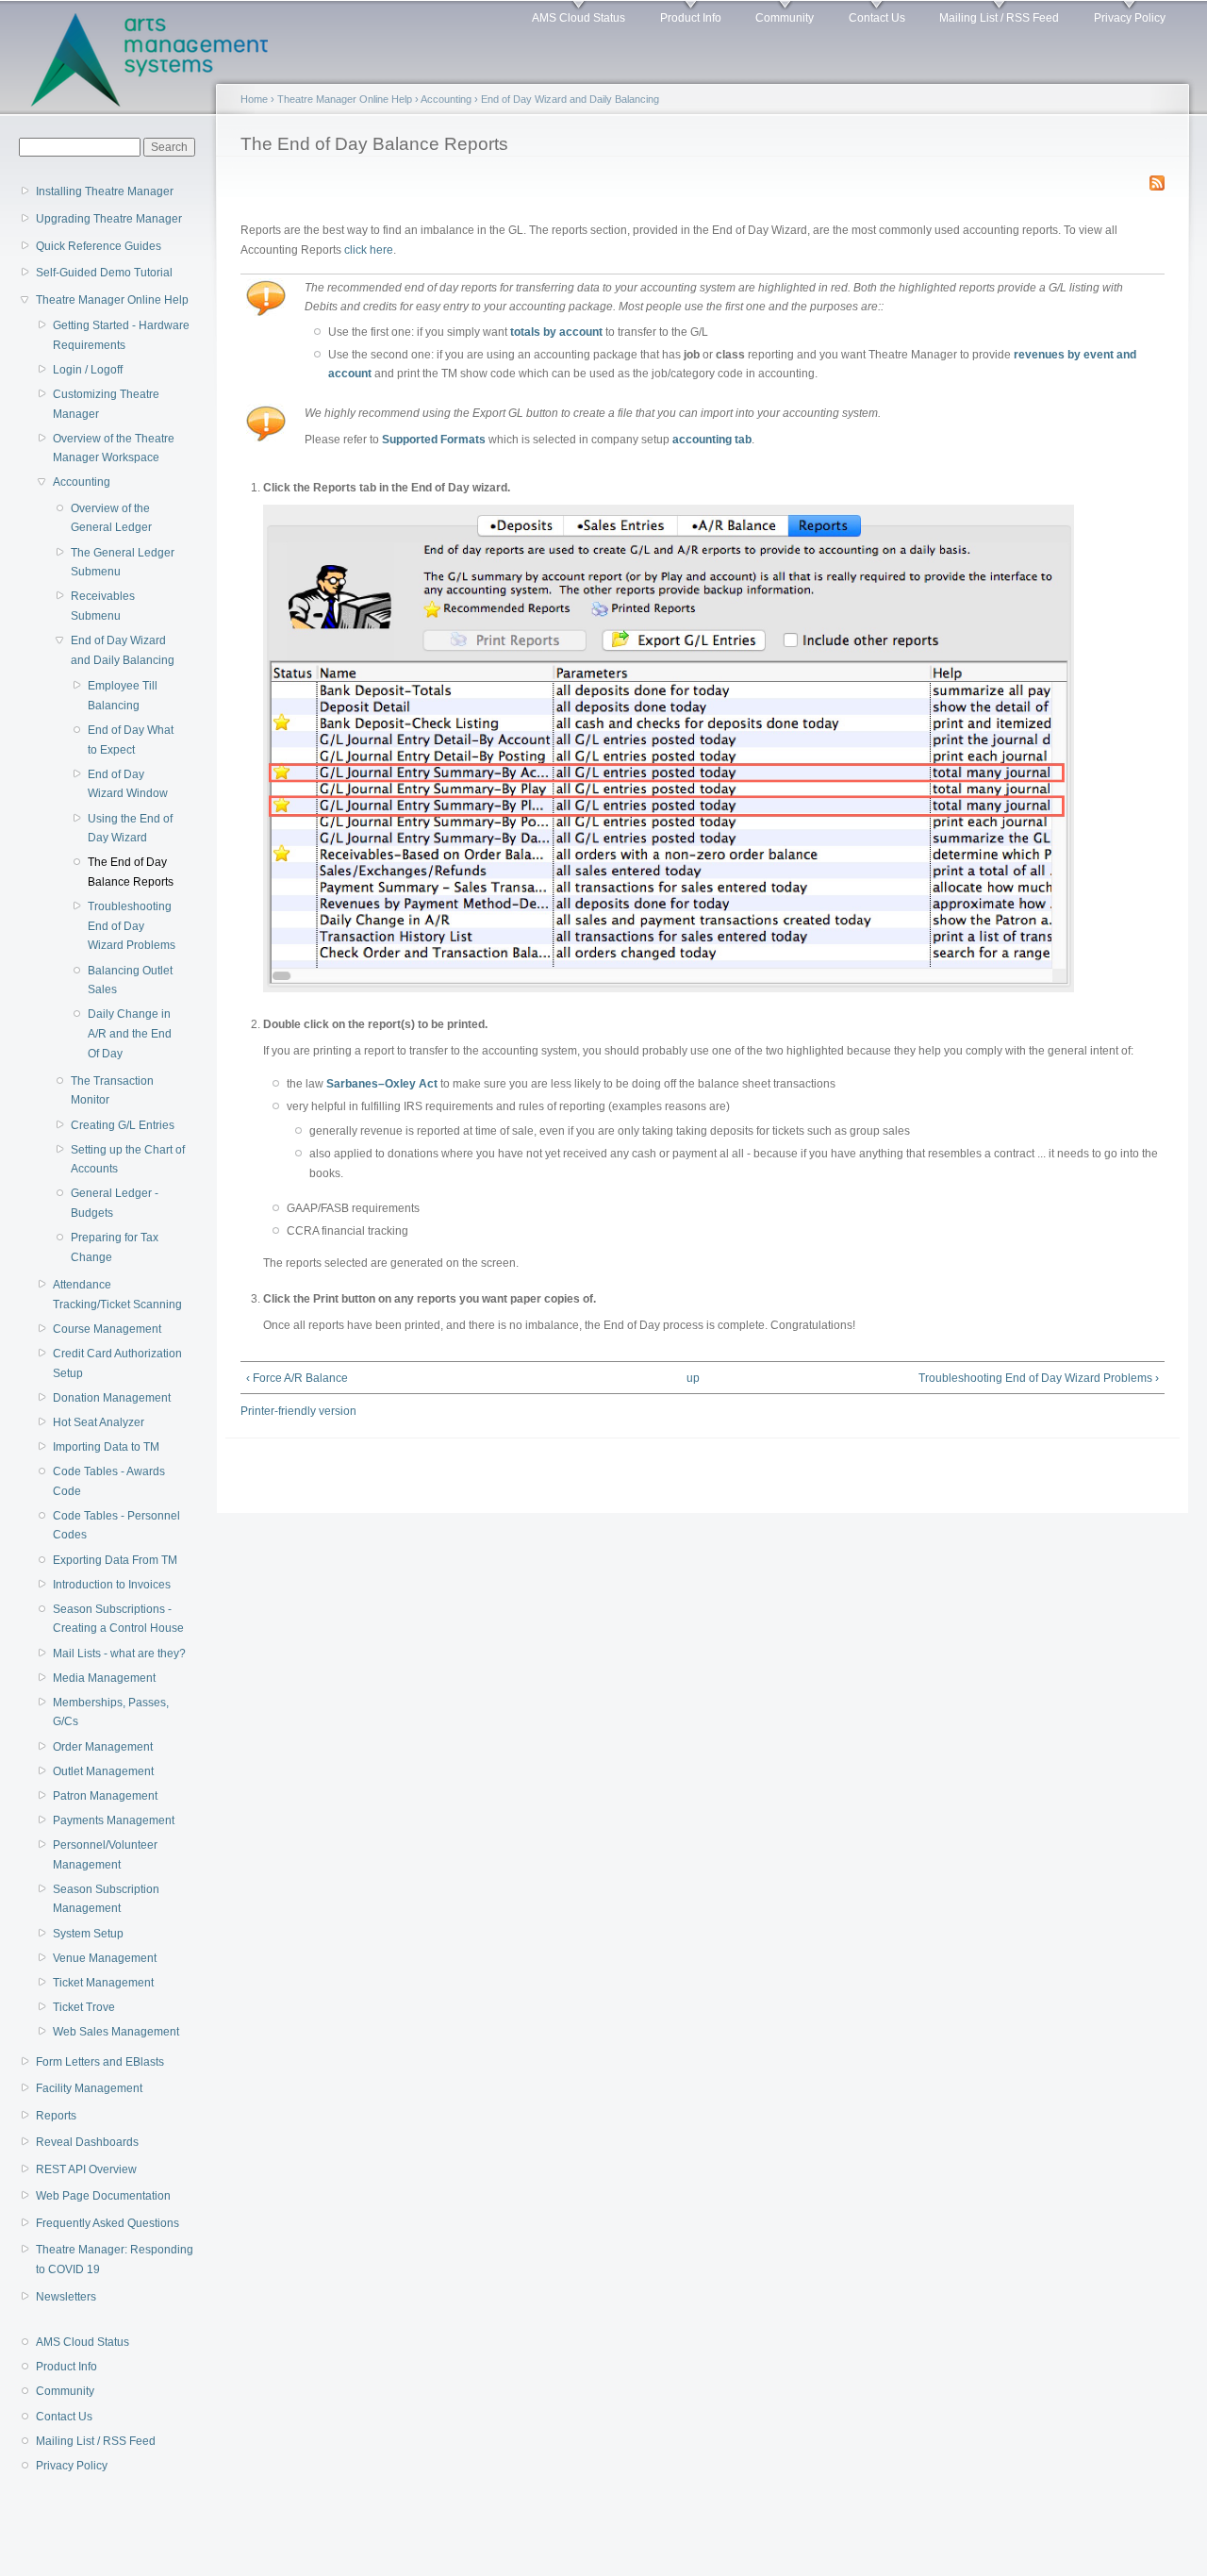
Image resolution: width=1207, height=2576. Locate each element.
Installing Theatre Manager (105, 191)
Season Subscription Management (106, 1899)
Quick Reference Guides (99, 246)
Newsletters (66, 2297)
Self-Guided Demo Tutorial (104, 273)
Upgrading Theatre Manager (109, 219)
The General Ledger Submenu (123, 563)
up (693, 1378)
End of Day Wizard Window (128, 784)
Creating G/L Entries (123, 1125)
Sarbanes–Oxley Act (382, 1084)
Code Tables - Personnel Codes (116, 1526)
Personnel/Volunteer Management (105, 1855)
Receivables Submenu (103, 606)
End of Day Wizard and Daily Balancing (123, 650)
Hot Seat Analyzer (99, 1422)
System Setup (88, 1934)
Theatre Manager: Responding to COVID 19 (115, 2260)
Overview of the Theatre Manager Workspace (114, 449)
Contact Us (877, 18)
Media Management (104, 1678)
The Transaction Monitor (112, 1091)
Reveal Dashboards (87, 2142)
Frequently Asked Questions (107, 2223)
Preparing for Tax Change (115, 1247)
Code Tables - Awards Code (109, 1481)
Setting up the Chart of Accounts (128, 1160)
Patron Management (105, 1796)
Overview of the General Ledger (111, 518)
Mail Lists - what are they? (119, 1654)
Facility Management (89, 2088)
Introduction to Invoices (112, 1585)
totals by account (556, 332)
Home (254, 99)
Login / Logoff (88, 370)
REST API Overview (86, 2169)
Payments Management (114, 1820)
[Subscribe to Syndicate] (1157, 179)
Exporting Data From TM (115, 1560)
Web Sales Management (116, 2032)
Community (785, 18)
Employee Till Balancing (123, 696)
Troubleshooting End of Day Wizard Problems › (1038, 1378)
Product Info (691, 18)
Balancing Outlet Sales (130, 981)
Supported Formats (434, 440)
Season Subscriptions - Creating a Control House (118, 1619)
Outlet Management (103, 1771)
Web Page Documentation (103, 2196)
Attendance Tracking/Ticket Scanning (117, 1295)
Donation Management (112, 1398)
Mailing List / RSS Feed (999, 18)
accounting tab (712, 440)
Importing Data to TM (106, 1447)
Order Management (103, 1747)
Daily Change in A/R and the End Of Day (130, 1033)
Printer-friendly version (298, 1411)
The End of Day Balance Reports (131, 872)
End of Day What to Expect (131, 740)
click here (369, 250)
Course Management (107, 1329)
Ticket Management (103, 1983)
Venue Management (105, 1958)
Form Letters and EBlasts (100, 2062)
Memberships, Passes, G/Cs (111, 1712)
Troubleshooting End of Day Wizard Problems (132, 926)
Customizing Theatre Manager (106, 404)
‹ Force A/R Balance (297, 1378)
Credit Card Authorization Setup (117, 1363)
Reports (56, 2116)
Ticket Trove (84, 2007)
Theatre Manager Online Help (112, 300)
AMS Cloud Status (579, 18)
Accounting (82, 482)
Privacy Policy (1130, 18)
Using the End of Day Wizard (130, 829)
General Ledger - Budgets (115, 1203)
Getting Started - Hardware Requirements (121, 335)
